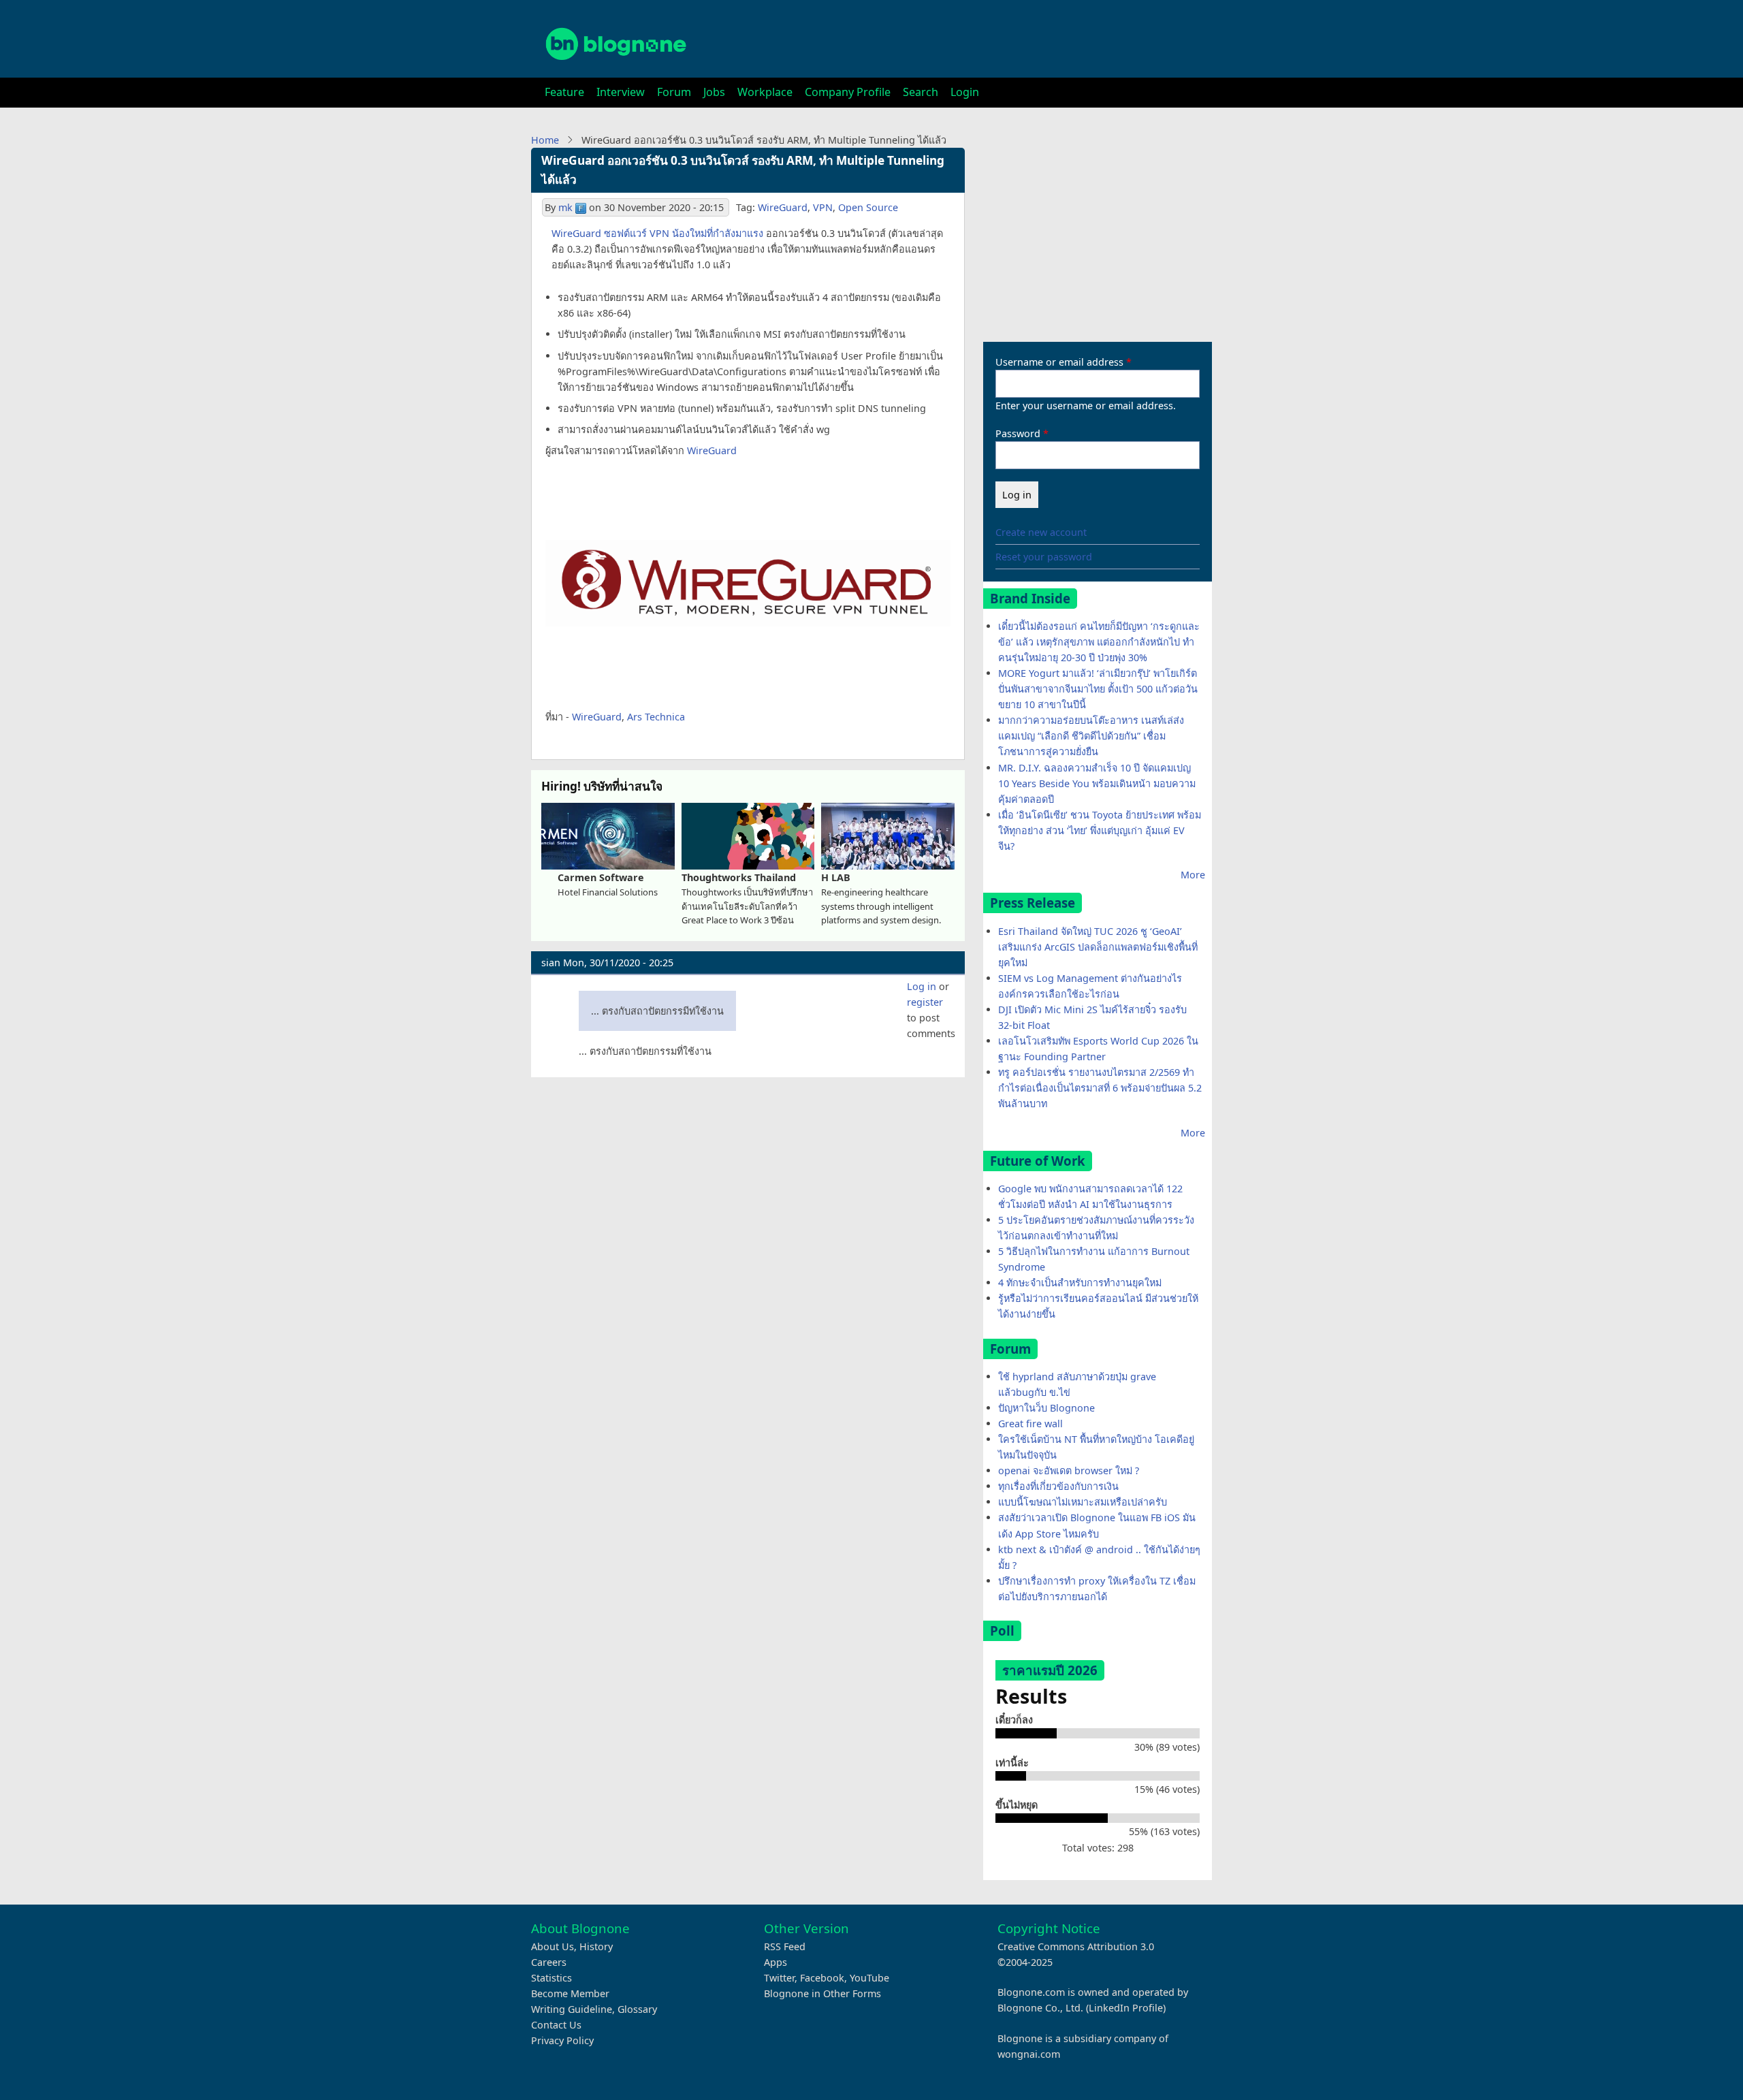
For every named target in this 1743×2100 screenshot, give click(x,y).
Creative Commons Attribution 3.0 (1076, 1946)
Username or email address (1059, 362)
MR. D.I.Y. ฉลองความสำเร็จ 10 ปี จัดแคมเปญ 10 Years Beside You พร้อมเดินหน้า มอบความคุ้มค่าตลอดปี (1097, 783)
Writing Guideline (572, 2009)
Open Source (868, 207)
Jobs (714, 92)
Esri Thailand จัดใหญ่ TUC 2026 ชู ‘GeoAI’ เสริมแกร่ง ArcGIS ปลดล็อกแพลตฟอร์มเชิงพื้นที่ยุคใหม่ (1098, 947)
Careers (549, 1962)
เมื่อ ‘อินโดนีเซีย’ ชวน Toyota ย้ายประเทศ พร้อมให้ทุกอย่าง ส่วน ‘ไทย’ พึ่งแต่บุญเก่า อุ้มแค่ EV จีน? (1100, 830)
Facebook (822, 1978)
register (925, 1002)
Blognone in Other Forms (822, 1993)
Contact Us (556, 2025)
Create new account (1041, 532)
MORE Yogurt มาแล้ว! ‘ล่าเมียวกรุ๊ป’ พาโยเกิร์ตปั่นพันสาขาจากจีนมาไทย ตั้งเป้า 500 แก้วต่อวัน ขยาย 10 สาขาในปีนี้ (1098, 689)
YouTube (869, 1978)
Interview (621, 92)
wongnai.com (1029, 2054)
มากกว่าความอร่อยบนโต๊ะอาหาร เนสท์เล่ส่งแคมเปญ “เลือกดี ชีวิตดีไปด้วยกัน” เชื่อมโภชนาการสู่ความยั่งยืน (1091, 736)
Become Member (570, 1993)
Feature (564, 92)
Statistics (551, 1978)
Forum (674, 92)
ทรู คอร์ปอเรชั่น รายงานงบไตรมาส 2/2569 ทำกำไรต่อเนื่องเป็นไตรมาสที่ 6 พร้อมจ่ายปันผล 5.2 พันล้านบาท (1100, 1088)
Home (545, 140)
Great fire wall (1030, 1423)
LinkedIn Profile (1126, 2008)
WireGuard (783, 207)
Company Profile (848, 92)
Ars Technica (656, 717)
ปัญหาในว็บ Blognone (1046, 1408)
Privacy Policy (562, 2040)
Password (1018, 433)
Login (965, 92)
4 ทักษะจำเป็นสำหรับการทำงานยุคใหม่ (1080, 1283)
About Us (553, 1946)
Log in (922, 986)
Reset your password (1044, 557)
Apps (775, 1962)
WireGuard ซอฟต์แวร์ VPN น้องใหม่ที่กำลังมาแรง (657, 233)
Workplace (765, 92)
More (1193, 875)
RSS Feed (785, 1946)
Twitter (779, 1978)
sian (551, 962)
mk (565, 207)
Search (921, 92)
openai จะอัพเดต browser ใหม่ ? (1069, 1470)
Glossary (637, 2009)
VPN (823, 207)
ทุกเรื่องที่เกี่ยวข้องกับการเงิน (1058, 1486)
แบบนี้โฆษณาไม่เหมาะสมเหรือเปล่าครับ (1083, 1502)
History (596, 1946)
